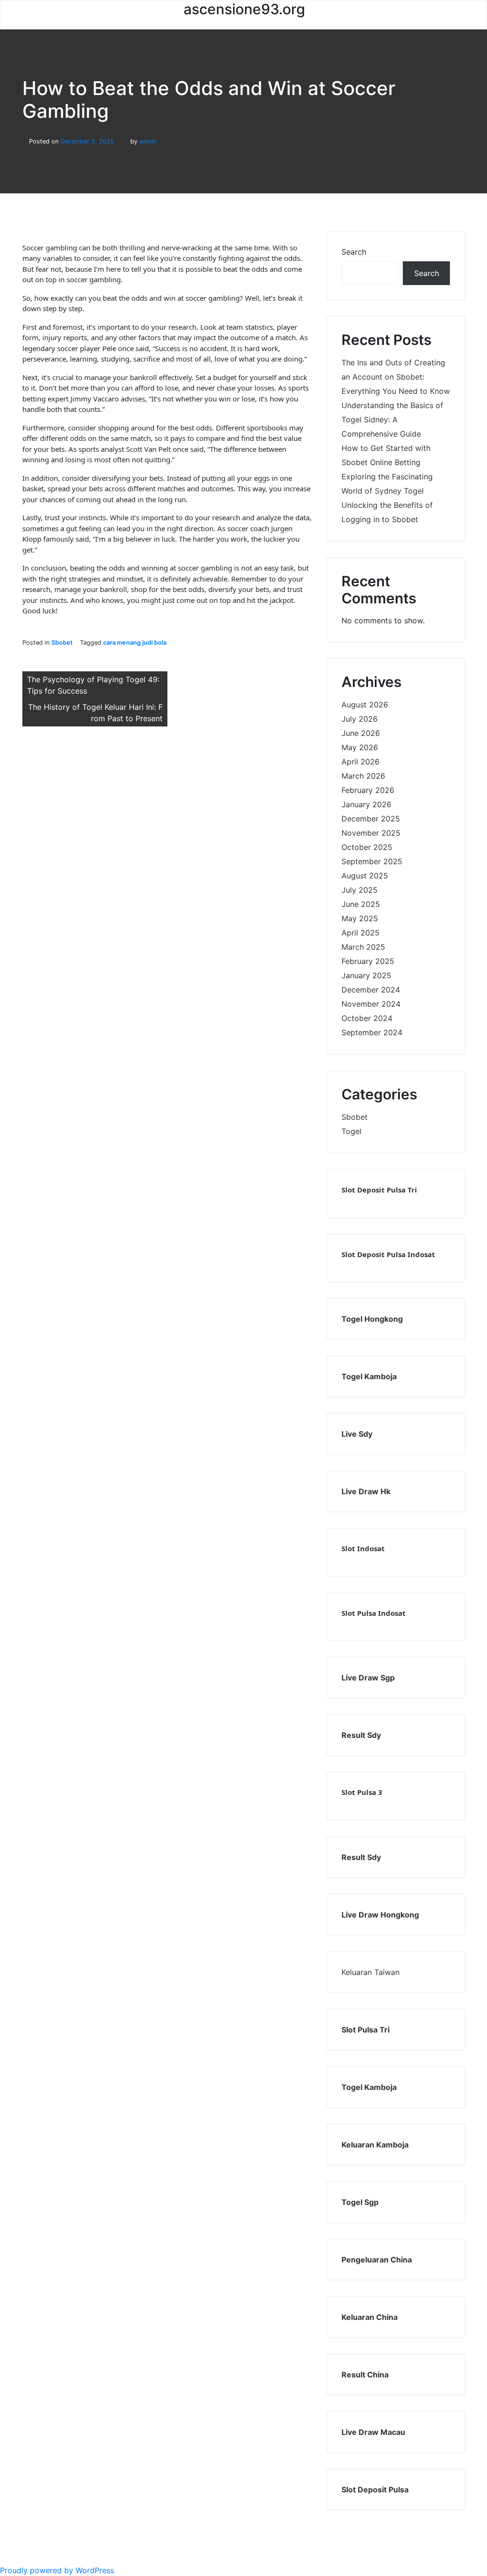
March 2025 (363, 947)
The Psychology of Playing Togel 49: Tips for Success (93, 685)
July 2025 (360, 890)
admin (148, 141)
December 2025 (371, 819)
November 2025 (371, 833)
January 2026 (366, 804)
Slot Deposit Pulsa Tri (379, 1190)
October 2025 (367, 847)
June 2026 (361, 733)
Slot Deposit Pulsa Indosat (388, 1254)
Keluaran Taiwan (370, 1972)
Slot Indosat (363, 1548)
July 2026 (360, 719)
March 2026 (363, 776)
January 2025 (366, 975)
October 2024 (367, 1018)
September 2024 (372, 1032)
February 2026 (368, 790)
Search (354, 252)
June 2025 (361, 904)
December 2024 (371, 990)
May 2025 (360, 918)
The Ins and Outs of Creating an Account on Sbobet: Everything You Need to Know (396, 377)
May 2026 (360, 747)
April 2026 (360, 762)
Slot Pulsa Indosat (374, 1613)
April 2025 (360, 933)
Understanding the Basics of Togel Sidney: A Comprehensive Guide (392, 420)
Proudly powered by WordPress (57, 2570)
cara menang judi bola (135, 643)
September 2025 (372, 861)
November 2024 (371, 1004)
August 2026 (365, 705)
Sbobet (62, 643)
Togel (351, 1131)
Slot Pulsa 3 (362, 1792)
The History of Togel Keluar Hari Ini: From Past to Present (95, 713)
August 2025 (365, 876)
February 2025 (368, 961)
